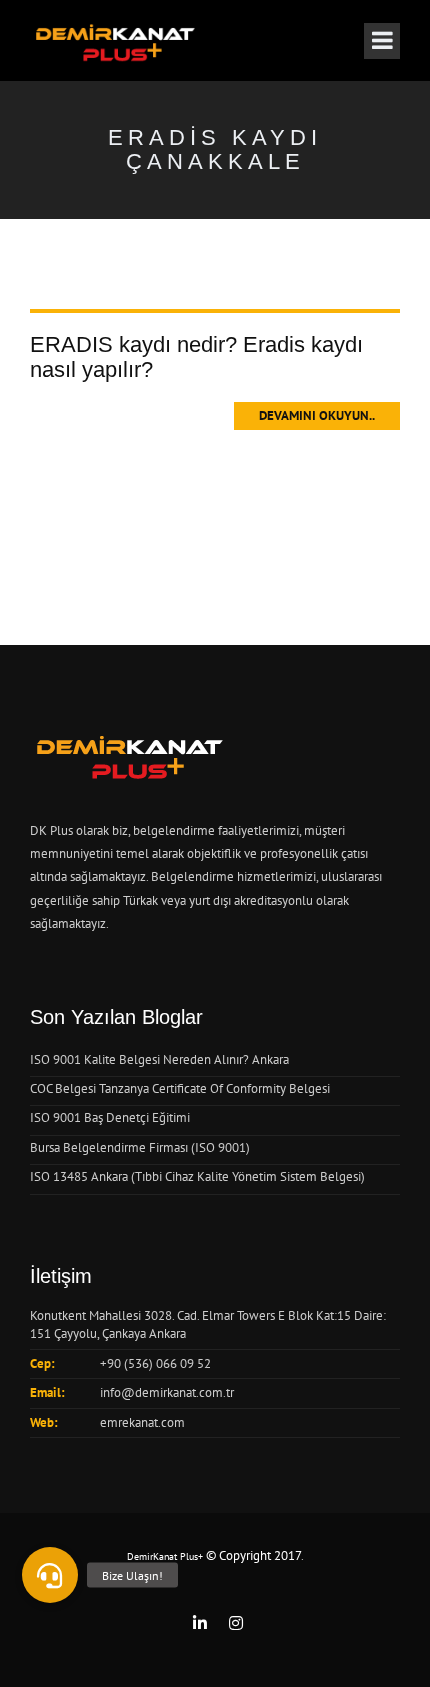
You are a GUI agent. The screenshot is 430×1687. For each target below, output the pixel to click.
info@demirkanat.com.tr (167, 1392)
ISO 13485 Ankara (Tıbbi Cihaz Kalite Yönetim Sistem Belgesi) (197, 1176)
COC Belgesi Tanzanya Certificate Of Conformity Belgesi (180, 1088)
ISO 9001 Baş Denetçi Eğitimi (110, 1117)
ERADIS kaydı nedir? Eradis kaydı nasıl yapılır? (196, 356)
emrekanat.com (142, 1422)
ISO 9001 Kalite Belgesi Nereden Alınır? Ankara (159, 1059)
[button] (50, 1575)
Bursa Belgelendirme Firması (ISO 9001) (140, 1147)
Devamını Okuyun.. (317, 415)
